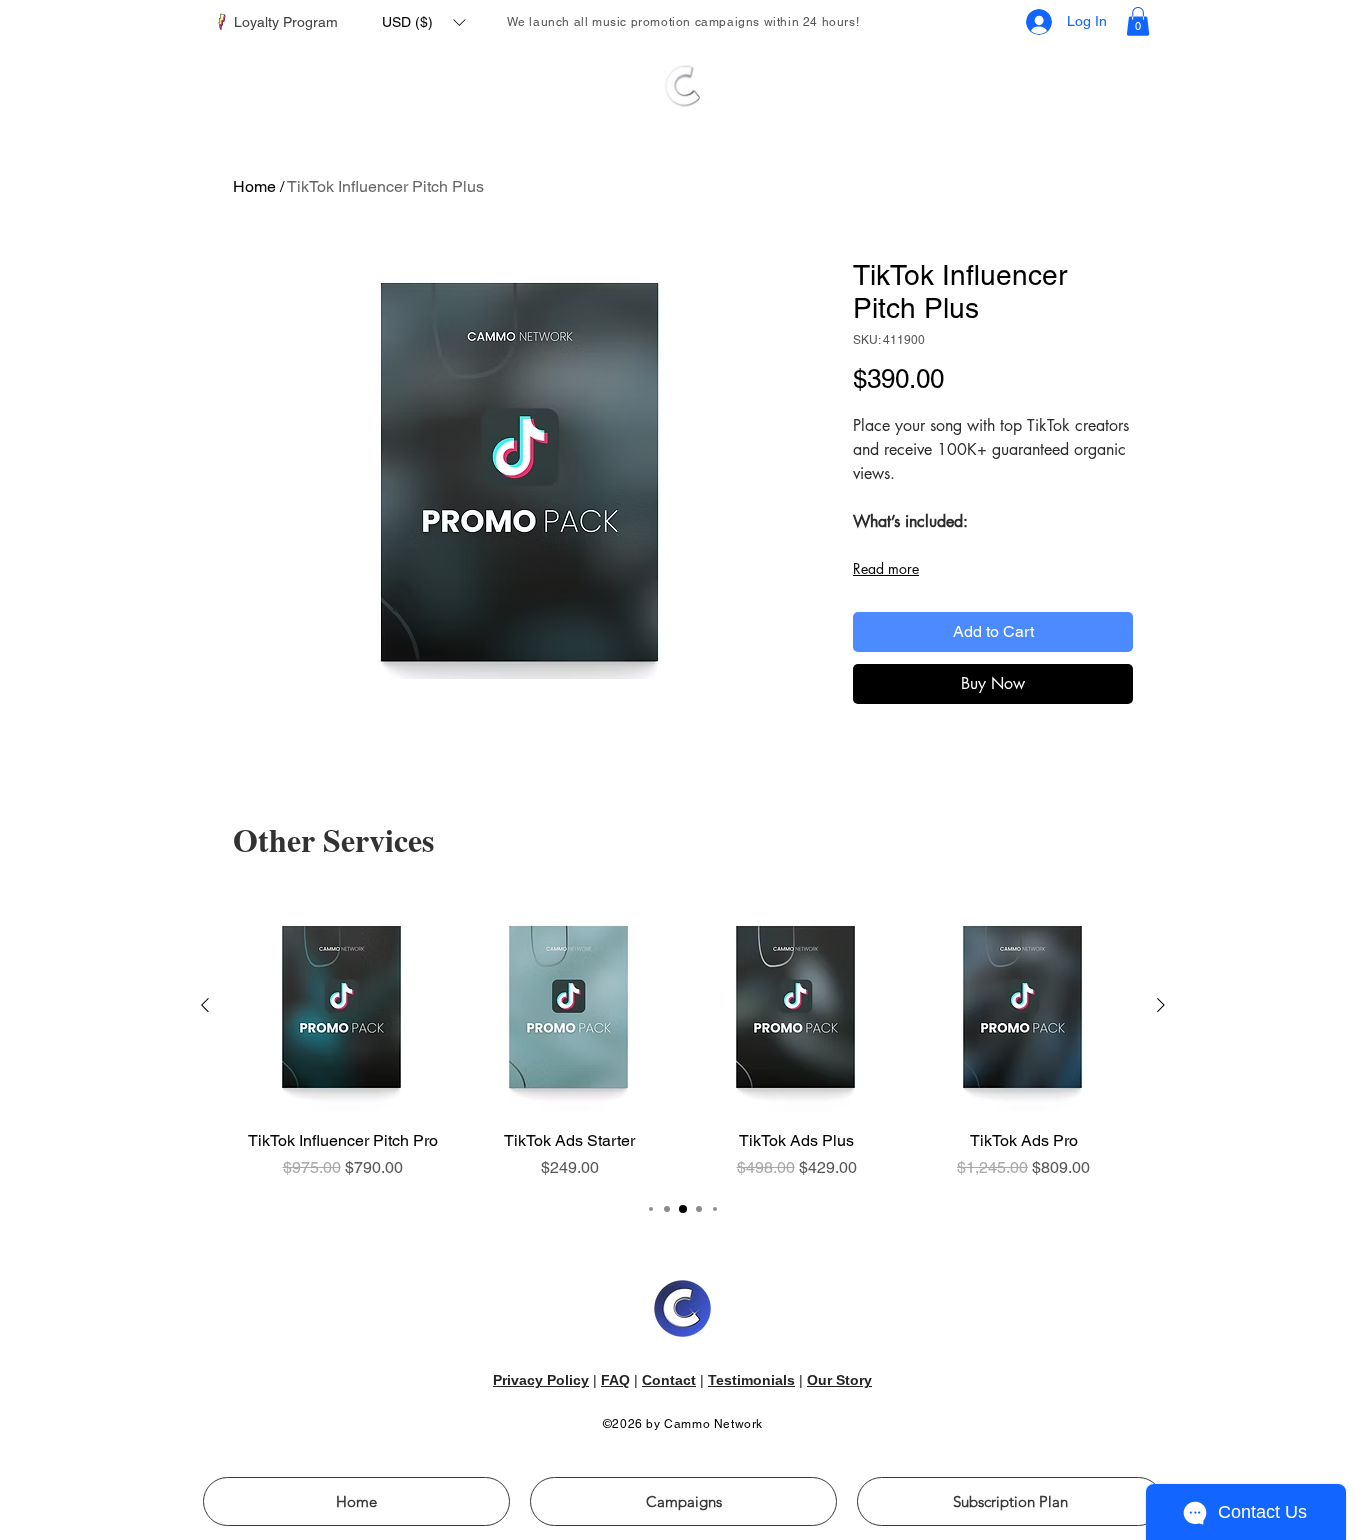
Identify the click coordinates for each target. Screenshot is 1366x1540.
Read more (886, 568)
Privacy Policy (541, 1380)
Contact (669, 1380)
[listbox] (423, 22)
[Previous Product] (205, 1005)
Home (254, 186)
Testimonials (751, 1380)
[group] (683, 1038)
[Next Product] (1161, 1005)
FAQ (615, 1380)
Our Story (839, 1380)
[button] (423, 22)
